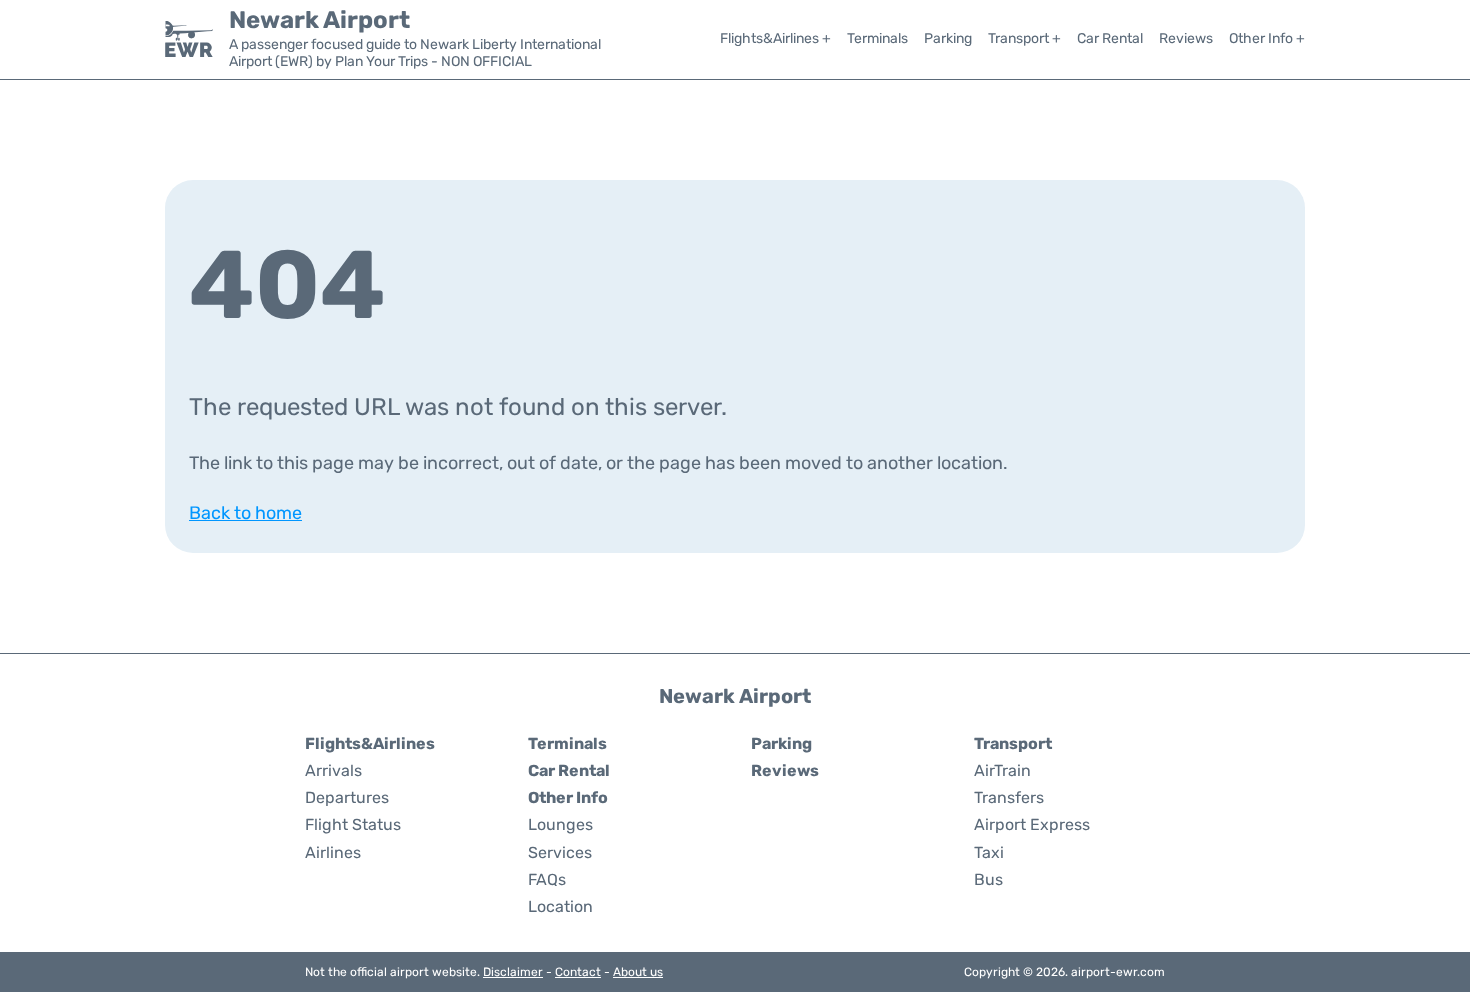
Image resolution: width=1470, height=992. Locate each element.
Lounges (560, 824)
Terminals (877, 38)
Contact (578, 972)
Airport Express (1032, 824)
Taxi (989, 852)
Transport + (1024, 38)
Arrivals (333, 770)
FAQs (547, 879)
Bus (988, 879)
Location (560, 906)
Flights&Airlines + (775, 38)
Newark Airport (319, 20)
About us (638, 972)
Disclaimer (513, 972)
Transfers (1009, 797)
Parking (948, 38)
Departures (347, 797)
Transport (1013, 743)
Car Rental (1110, 38)
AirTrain (1002, 770)
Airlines (333, 852)
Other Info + (1267, 38)
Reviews (1186, 38)
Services (560, 852)
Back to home (245, 513)
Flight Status (353, 824)
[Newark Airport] (189, 39)
